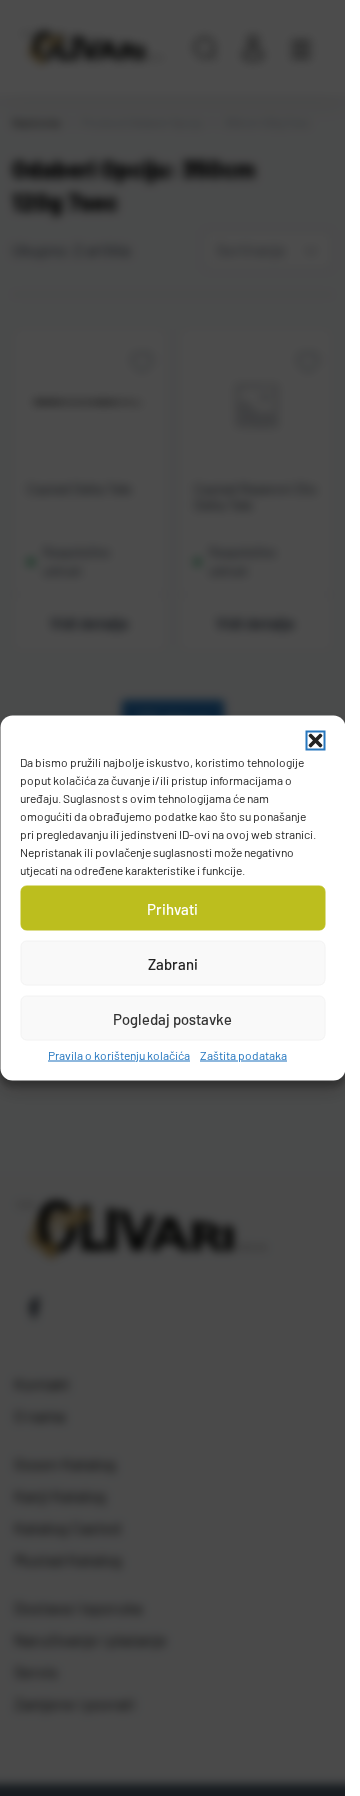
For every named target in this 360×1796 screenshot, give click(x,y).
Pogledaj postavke (172, 1018)
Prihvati (172, 908)
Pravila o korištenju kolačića (119, 1055)
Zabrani (173, 963)
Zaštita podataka (243, 1055)
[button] (315, 741)
